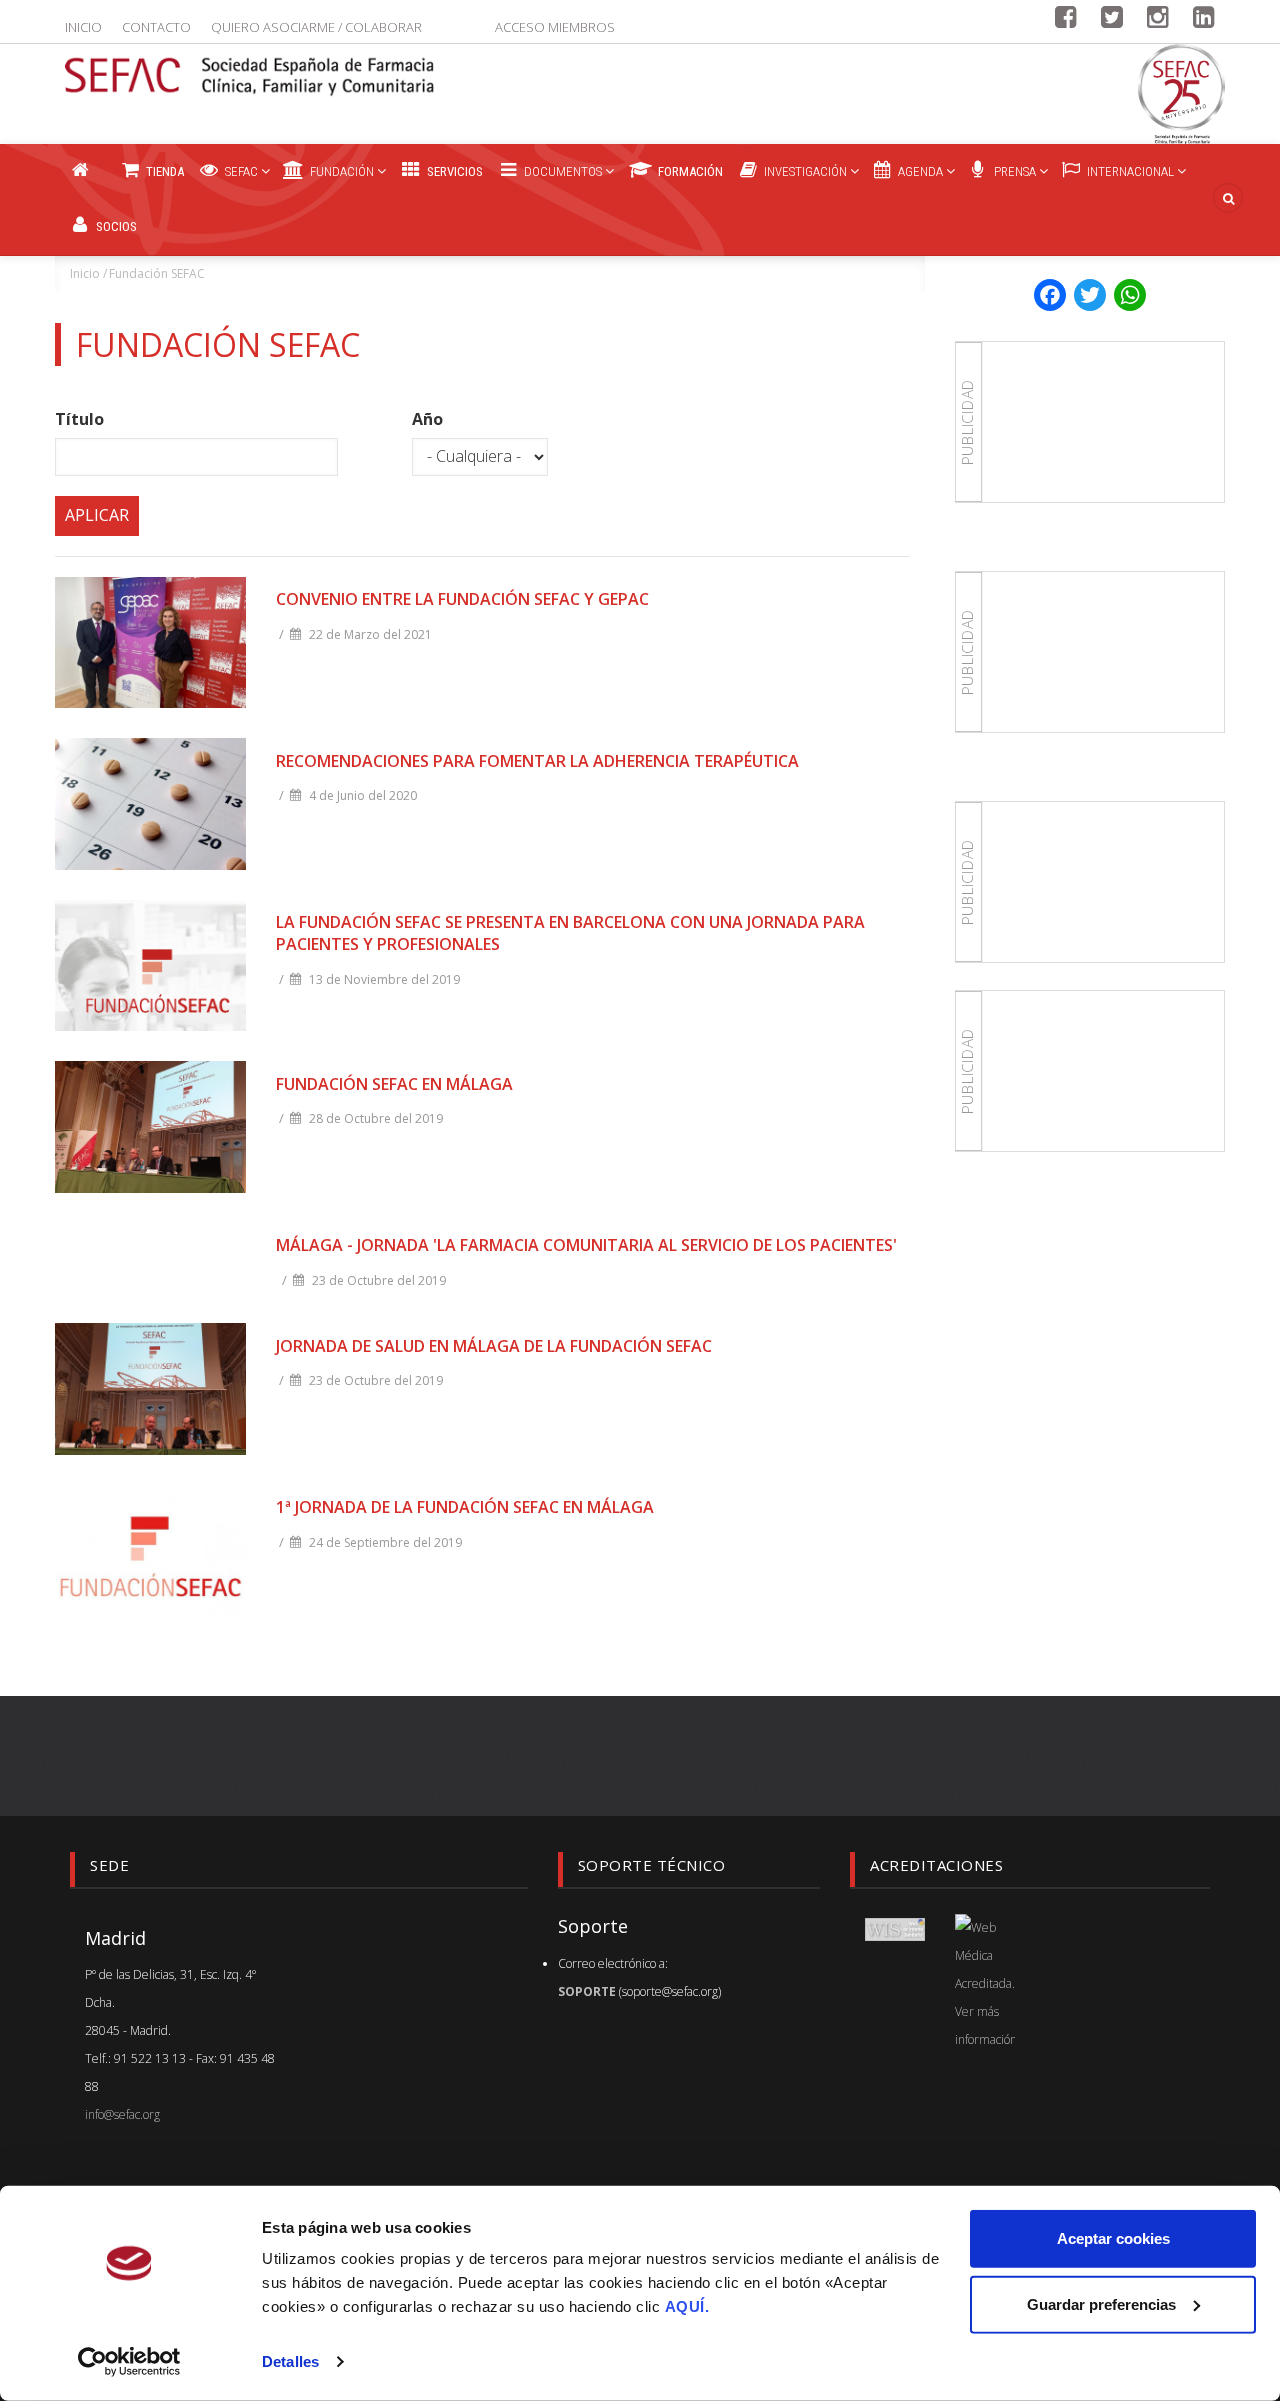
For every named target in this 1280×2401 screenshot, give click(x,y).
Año (427, 419)
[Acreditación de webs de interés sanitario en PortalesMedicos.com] (895, 1927)
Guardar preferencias (1101, 2303)
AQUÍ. (687, 2306)
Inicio (83, 27)
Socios (115, 226)
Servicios (453, 171)
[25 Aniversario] (1181, 94)
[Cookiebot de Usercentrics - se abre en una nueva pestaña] (129, 2362)
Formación (689, 171)
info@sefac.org (122, 2114)
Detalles (290, 2361)
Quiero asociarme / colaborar (316, 27)
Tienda (163, 171)
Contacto (156, 27)
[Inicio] (250, 64)
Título (79, 419)
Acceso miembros (555, 27)
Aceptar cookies (1113, 2238)
